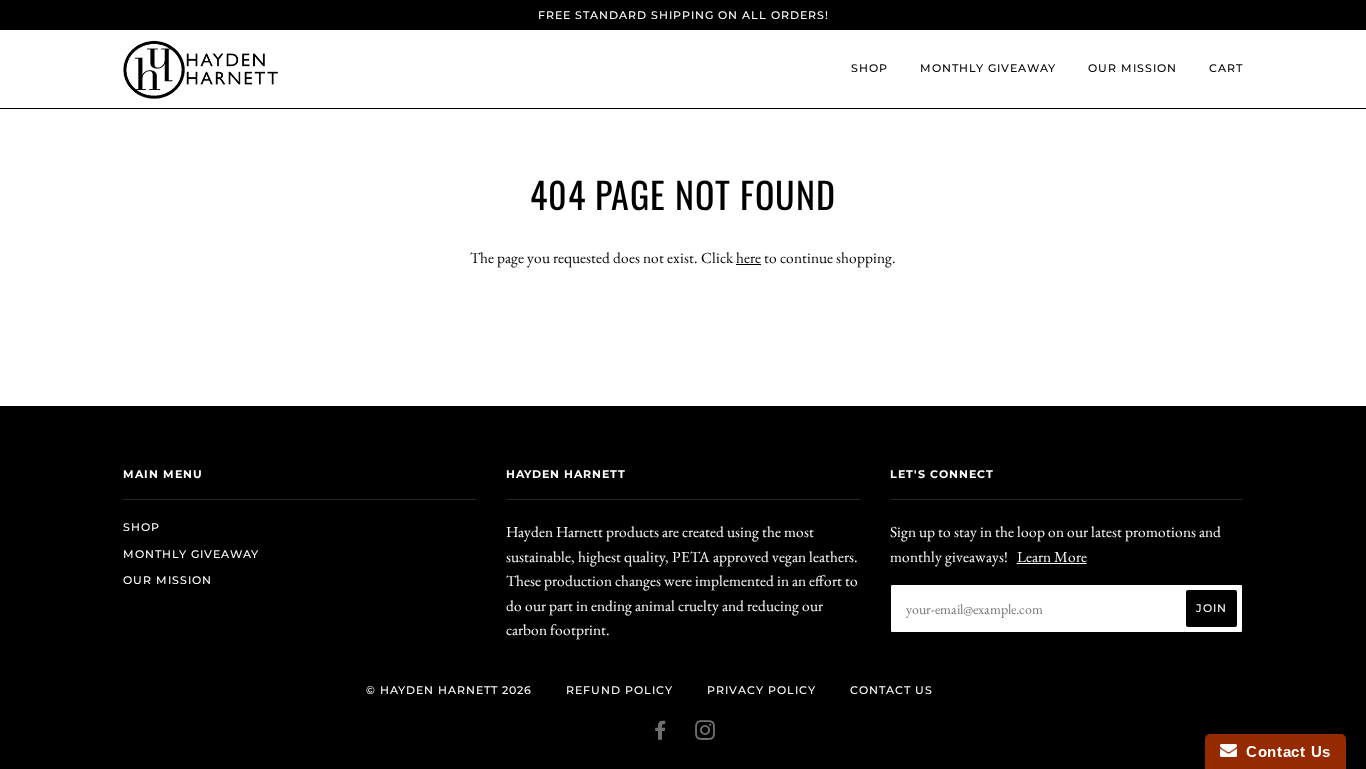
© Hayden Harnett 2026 (449, 690)
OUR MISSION (1132, 68)
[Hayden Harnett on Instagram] (705, 734)
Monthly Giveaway (988, 68)
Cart (1226, 68)
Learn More (1052, 556)
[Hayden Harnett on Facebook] (660, 734)
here (748, 257)
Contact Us (891, 690)
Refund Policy (619, 690)
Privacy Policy (761, 690)
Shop (869, 68)
